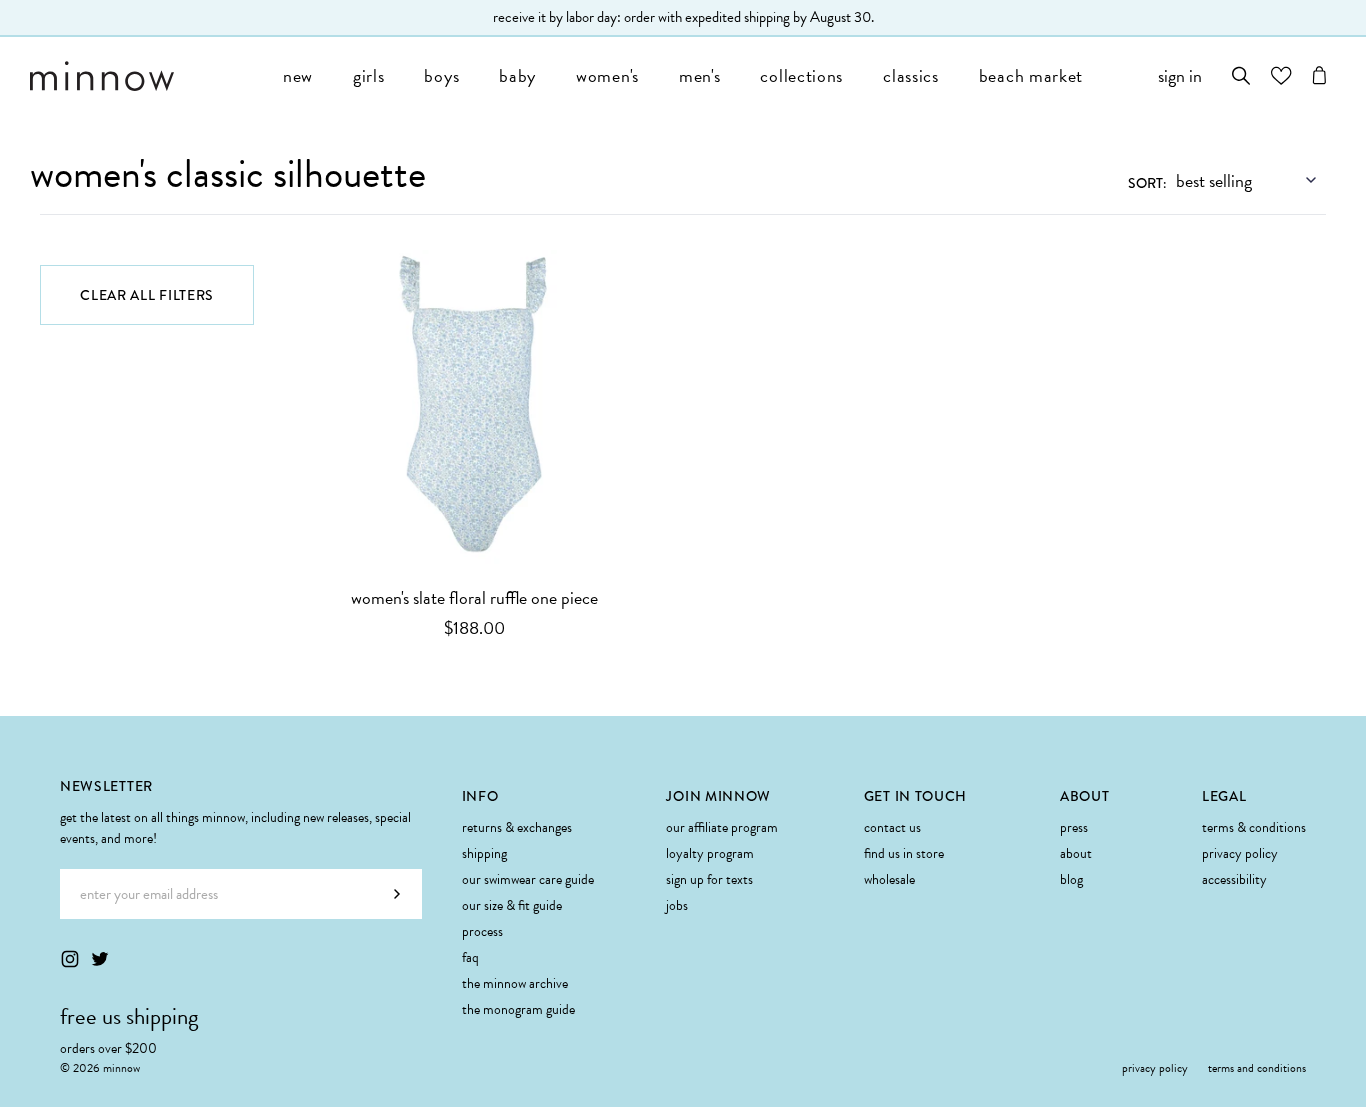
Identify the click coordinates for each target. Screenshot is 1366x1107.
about (1076, 853)
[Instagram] (70, 959)
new (298, 75)
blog (1071, 879)
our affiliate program (722, 827)
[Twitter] (100, 959)
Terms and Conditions (1257, 1068)
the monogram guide (518, 1009)
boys (441, 75)
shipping (484, 853)
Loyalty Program (710, 853)
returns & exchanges (517, 827)
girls (369, 75)
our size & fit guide (512, 905)
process (482, 931)
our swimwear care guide (528, 879)
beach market (1031, 75)
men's (700, 75)
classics (911, 75)
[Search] (1241, 75)
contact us (892, 827)
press (1074, 827)
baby (517, 75)
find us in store (904, 853)
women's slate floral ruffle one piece (474, 597)
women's (607, 75)
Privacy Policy (1240, 853)
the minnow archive (515, 983)
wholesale (889, 879)
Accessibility (1234, 879)
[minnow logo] (146, 76)
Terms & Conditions (1254, 827)
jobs (677, 905)
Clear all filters (147, 295)
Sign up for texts (709, 879)
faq (470, 957)
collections (801, 75)
